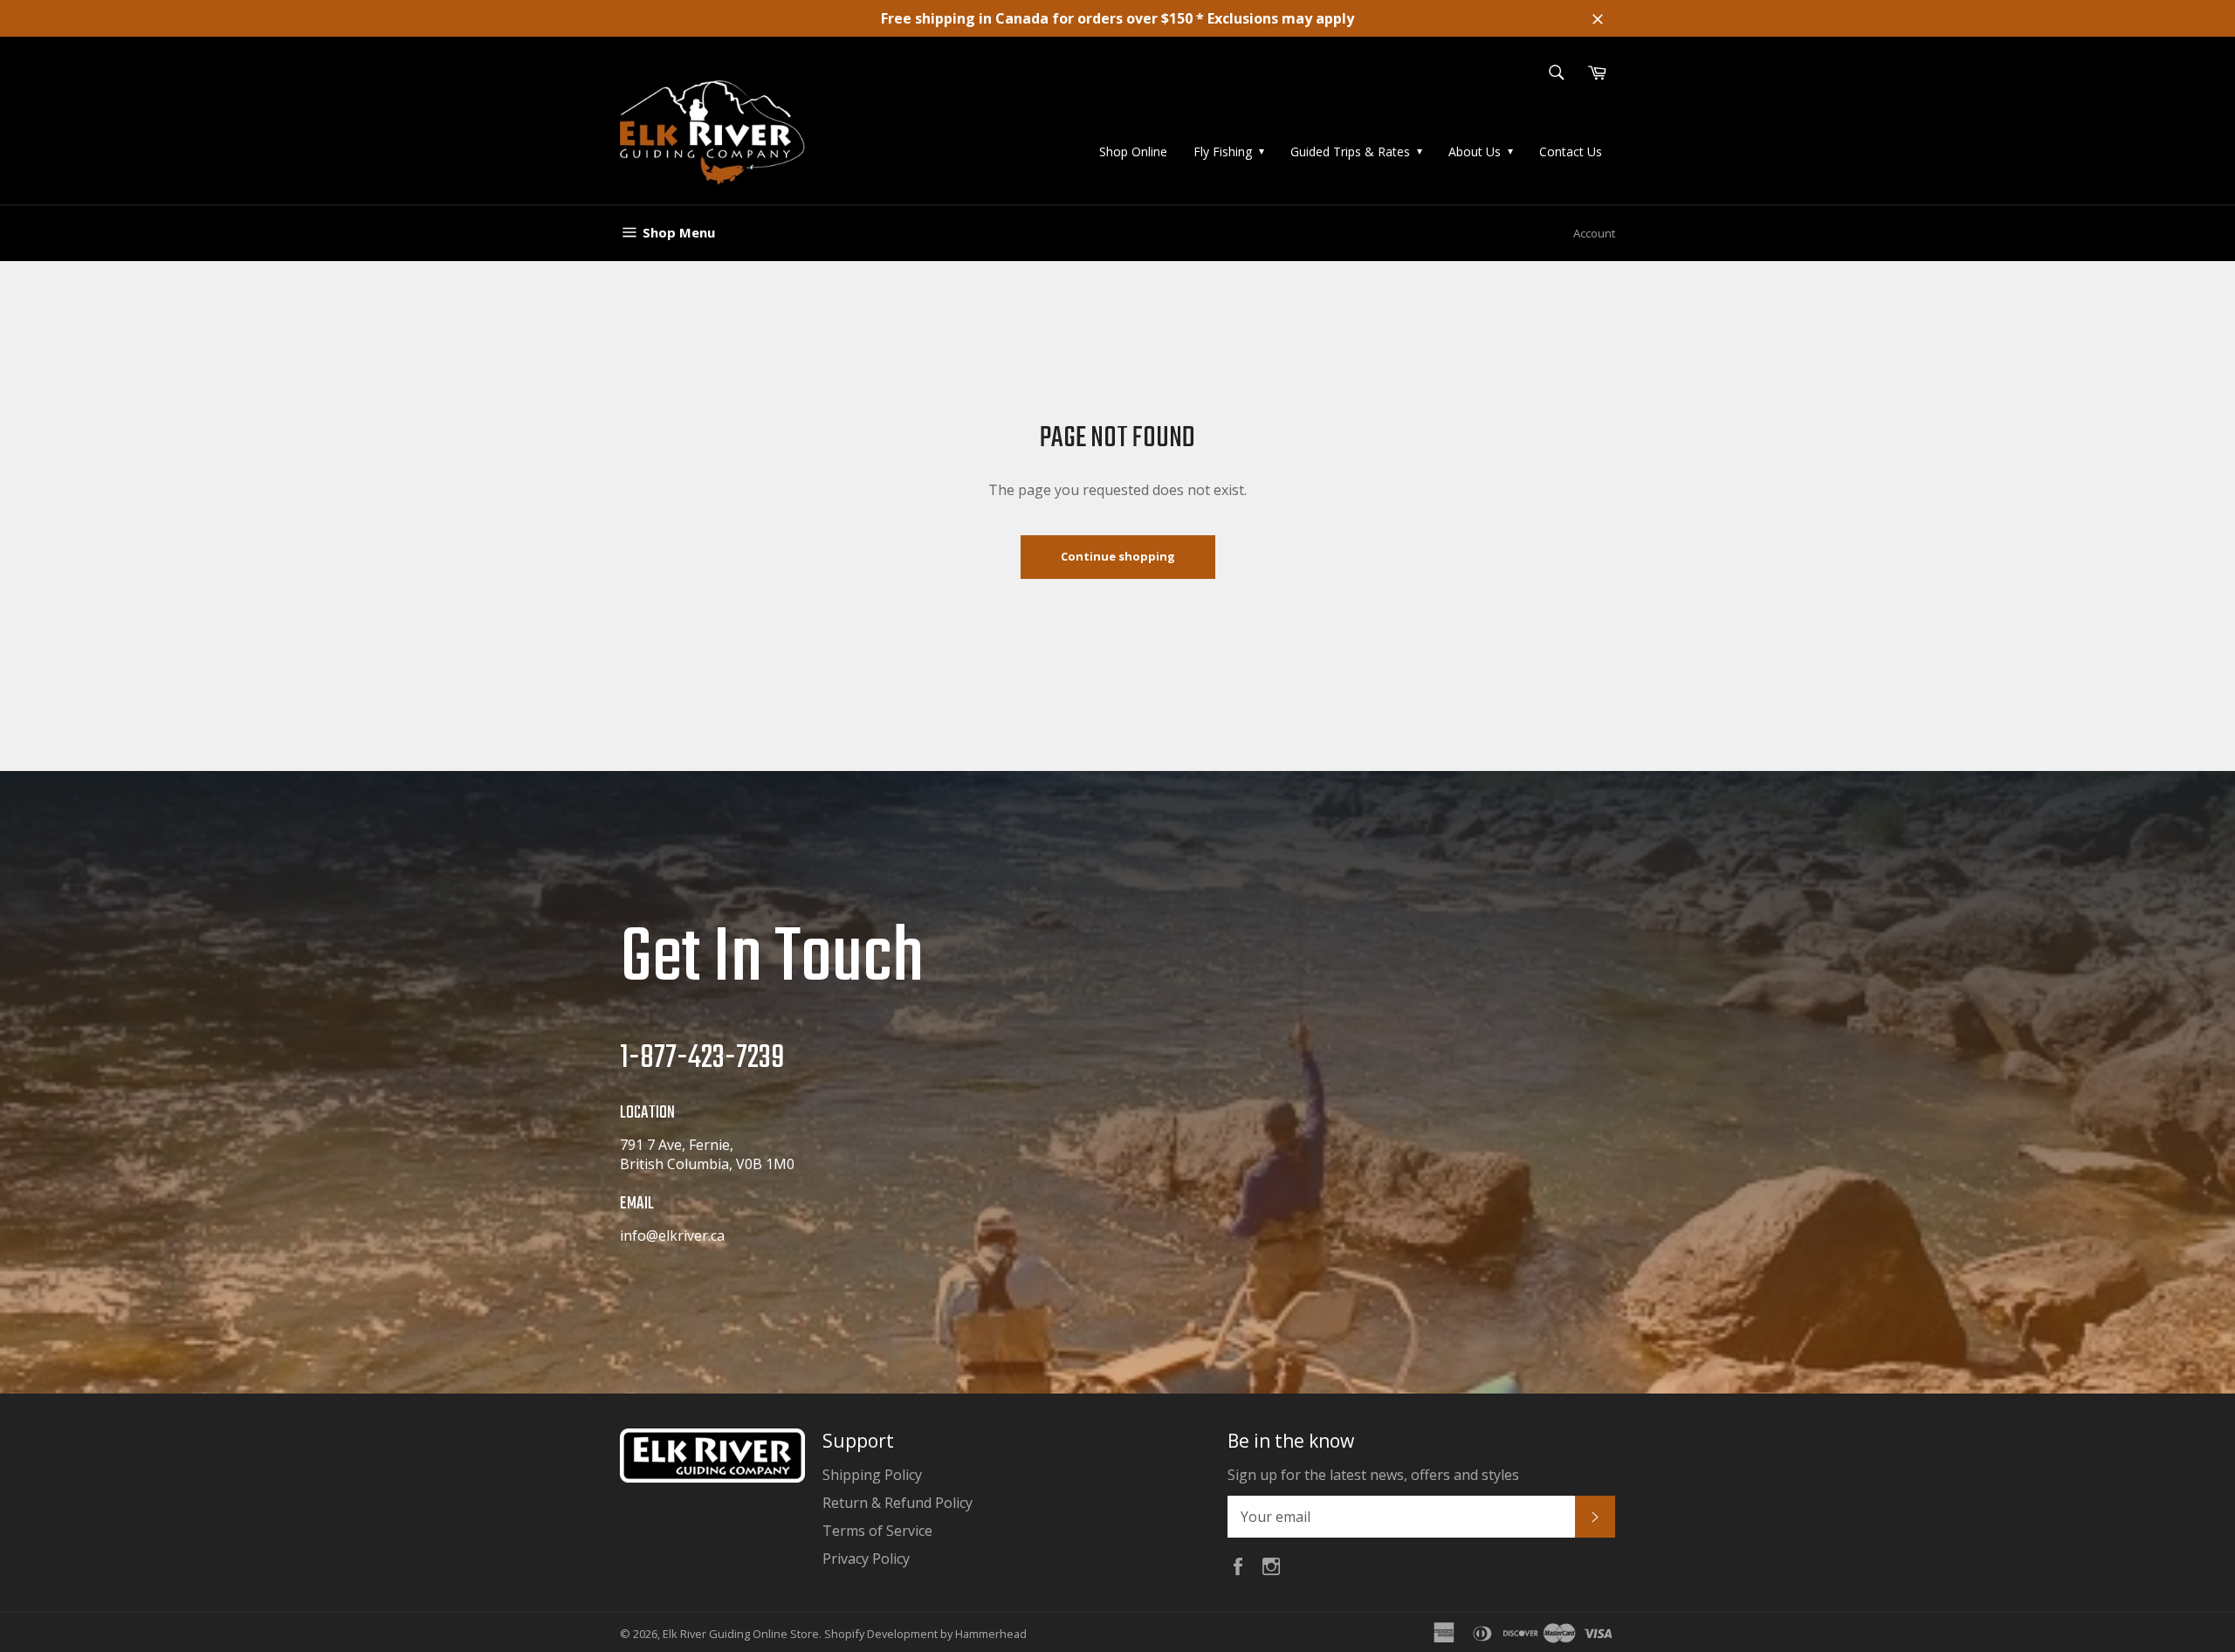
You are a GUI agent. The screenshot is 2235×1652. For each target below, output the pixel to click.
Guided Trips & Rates (1350, 151)
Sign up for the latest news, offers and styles (1373, 1475)
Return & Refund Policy (897, 1503)
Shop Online (1133, 151)
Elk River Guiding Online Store (741, 1634)
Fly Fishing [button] (1223, 151)
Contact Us (1571, 151)
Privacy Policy (866, 1559)
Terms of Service (877, 1531)
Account (1594, 233)
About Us (1475, 151)
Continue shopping (1118, 556)
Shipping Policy (872, 1475)
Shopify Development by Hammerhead (925, 1634)
